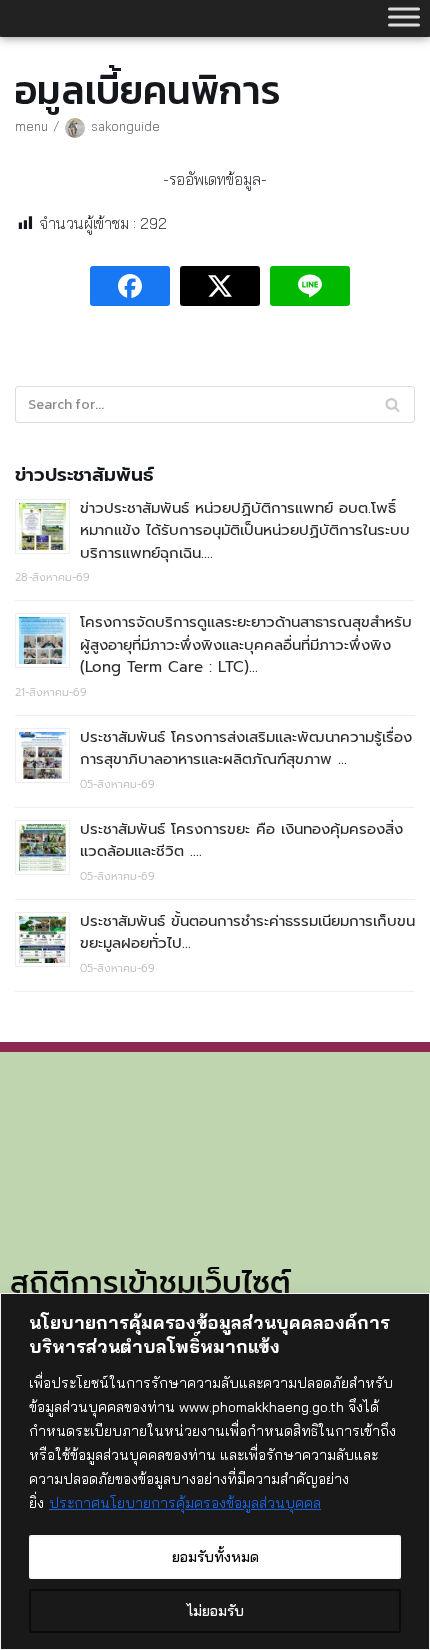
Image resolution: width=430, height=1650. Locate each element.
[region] (215, 1471)
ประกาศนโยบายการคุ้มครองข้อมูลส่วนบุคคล (185, 1503)
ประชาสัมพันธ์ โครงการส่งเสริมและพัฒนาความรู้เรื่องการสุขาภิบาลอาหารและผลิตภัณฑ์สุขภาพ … (246, 748)
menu (31, 126)
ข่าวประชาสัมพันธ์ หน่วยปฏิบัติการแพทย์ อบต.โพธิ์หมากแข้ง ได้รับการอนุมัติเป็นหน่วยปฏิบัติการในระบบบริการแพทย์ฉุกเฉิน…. (245, 530)
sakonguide (125, 126)
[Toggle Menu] (404, 16)
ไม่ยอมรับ (215, 1611)
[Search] (392, 404)
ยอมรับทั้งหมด (215, 1557)
